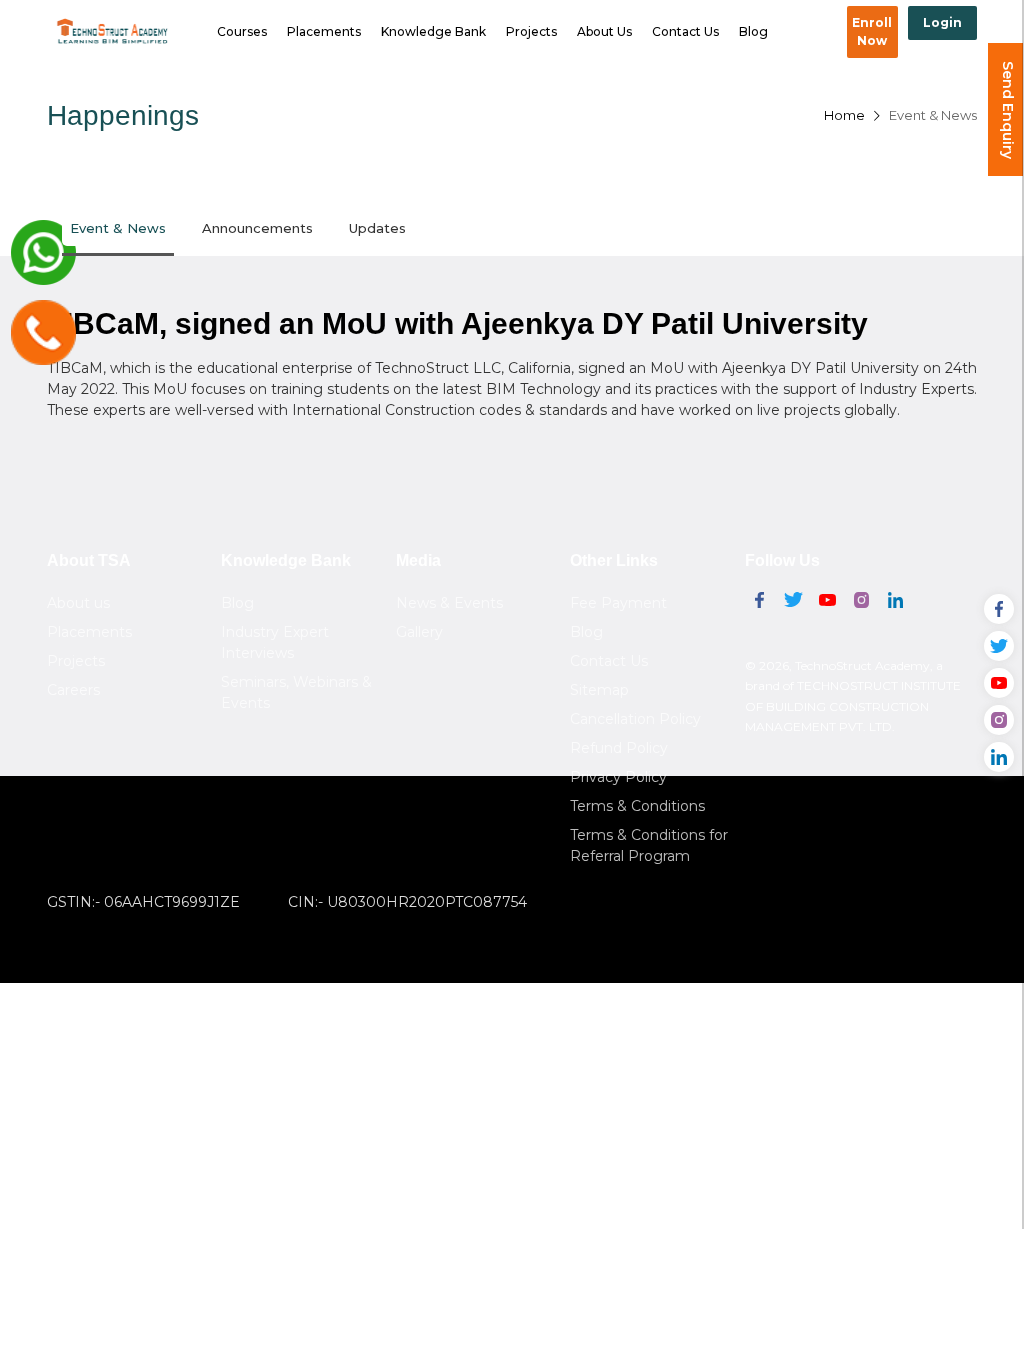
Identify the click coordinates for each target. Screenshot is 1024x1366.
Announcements (257, 228)
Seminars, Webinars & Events (296, 692)
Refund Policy (619, 748)
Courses (242, 31)
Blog (753, 31)
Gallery (419, 632)
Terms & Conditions (637, 806)
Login (942, 22)
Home (844, 115)
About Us (604, 31)
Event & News (933, 115)
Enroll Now (872, 31)
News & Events (449, 603)
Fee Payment (618, 603)
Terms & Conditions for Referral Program (649, 845)
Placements (324, 31)
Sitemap (599, 690)
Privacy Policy (618, 777)
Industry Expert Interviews (275, 642)
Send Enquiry (1008, 110)
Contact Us (685, 31)
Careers (73, 690)
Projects (531, 31)
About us (78, 603)
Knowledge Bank (433, 31)
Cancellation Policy (635, 719)
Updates (377, 228)
